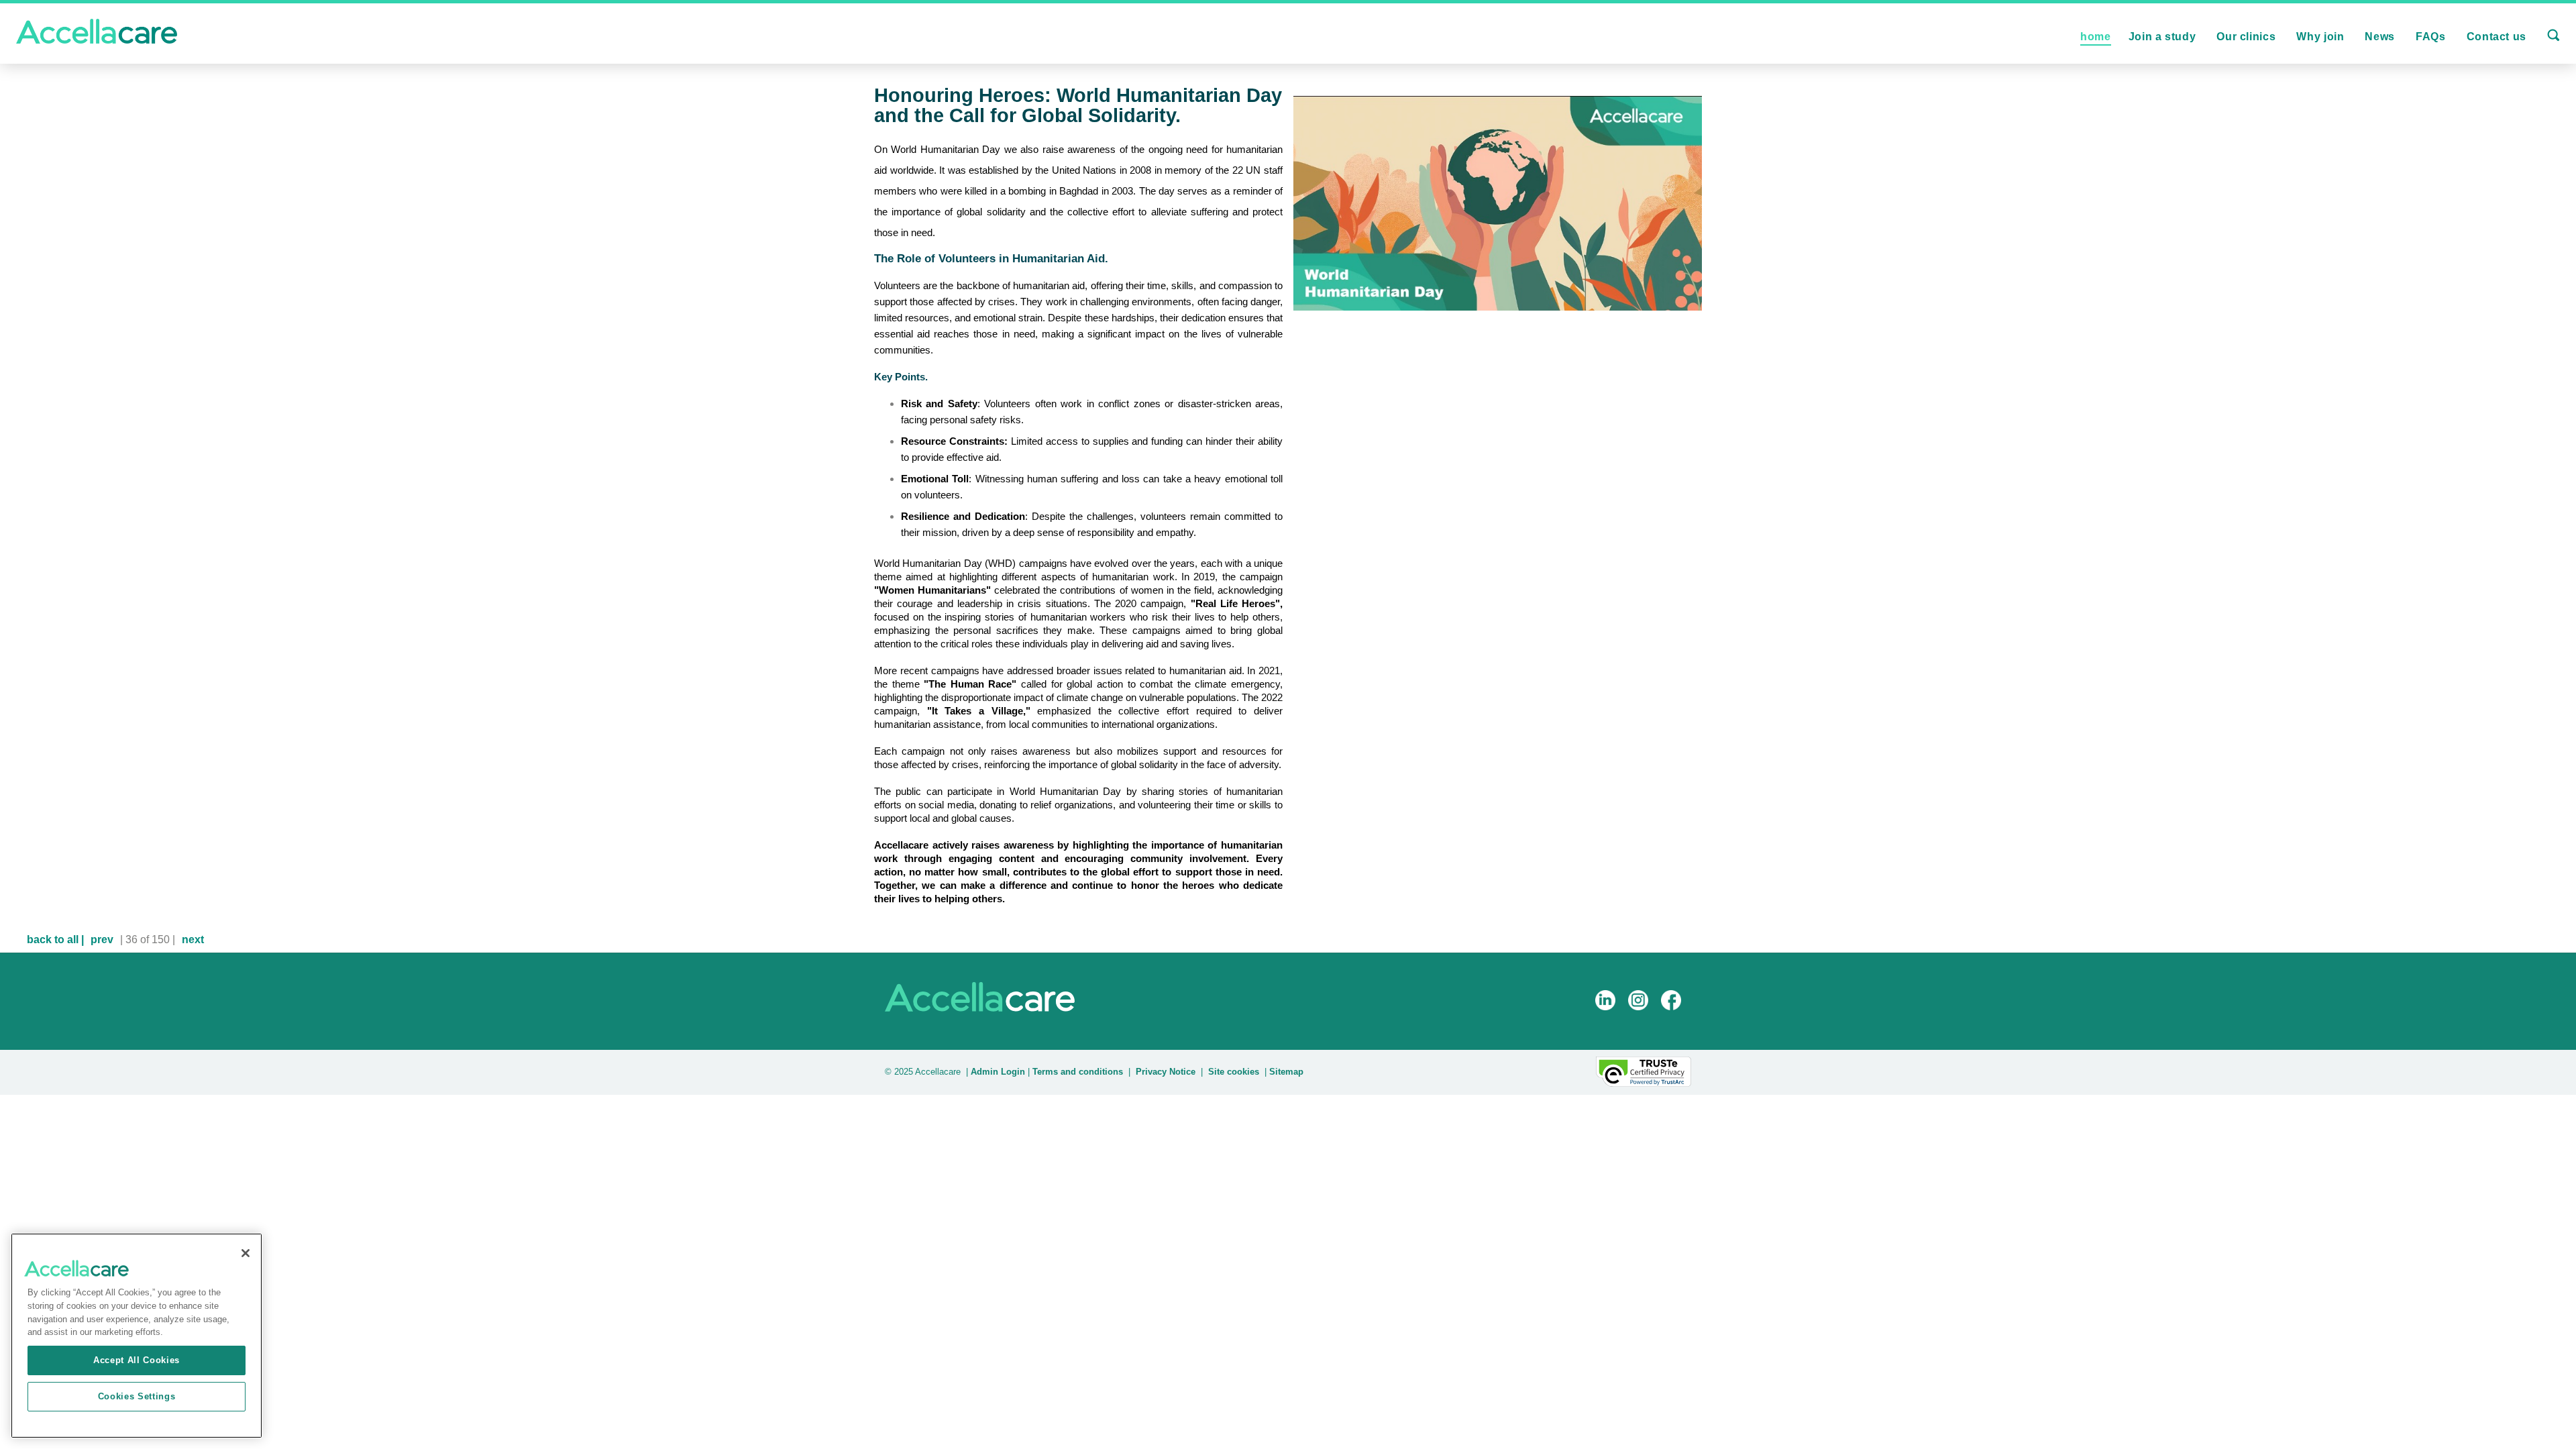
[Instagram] (1643, 1015)
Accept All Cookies (137, 1360)
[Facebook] (1676, 1015)
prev (102, 940)
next (193, 940)
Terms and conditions (1078, 1072)
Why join (2320, 37)
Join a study (2162, 37)
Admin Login (997, 1072)
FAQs (2431, 37)
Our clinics (2246, 37)
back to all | (55, 940)
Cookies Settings (137, 1396)
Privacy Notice (1166, 1072)
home (2096, 37)
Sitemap (1286, 1072)
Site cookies (1234, 1072)
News (2380, 37)
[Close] (246, 1253)
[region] (137, 1336)
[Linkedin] (1610, 1015)
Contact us (2497, 37)
